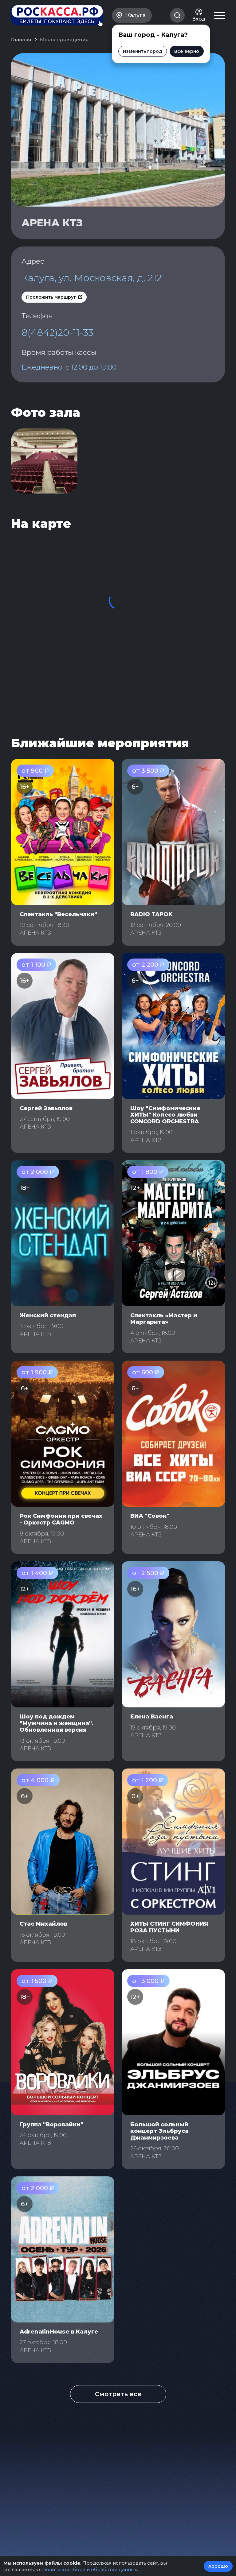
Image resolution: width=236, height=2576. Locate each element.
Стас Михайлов (43, 1924)
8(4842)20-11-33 (57, 332)
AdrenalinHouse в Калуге (59, 2332)
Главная (21, 39)
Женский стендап (48, 1315)
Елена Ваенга (152, 1717)
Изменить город (143, 51)
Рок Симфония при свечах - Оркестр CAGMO (61, 1519)
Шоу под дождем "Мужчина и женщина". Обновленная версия (57, 1723)
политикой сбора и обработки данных (90, 2569)
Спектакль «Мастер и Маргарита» (164, 1319)
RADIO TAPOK (151, 914)
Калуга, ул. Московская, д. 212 (92, 278)
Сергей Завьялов (46, 1108)
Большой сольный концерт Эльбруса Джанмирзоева (159, 2131)
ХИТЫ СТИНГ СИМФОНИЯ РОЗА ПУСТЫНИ (169, 1927)
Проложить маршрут (51, 297)
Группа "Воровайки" (51, 2125)
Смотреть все (118, 2394)
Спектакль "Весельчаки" (58, 914)
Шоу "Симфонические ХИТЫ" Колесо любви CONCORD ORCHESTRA (165, 1115)
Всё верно (187, 51)
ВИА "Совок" (150, 1516)
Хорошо (218, 2566)
